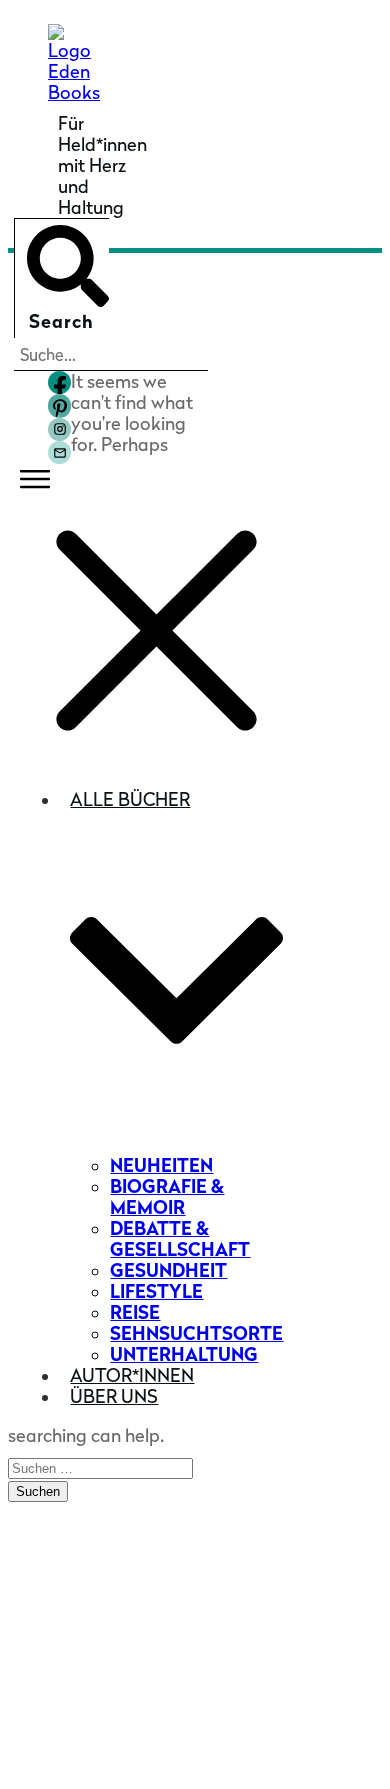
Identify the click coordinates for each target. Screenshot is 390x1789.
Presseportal (82, 1573)
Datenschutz (195, 1752)
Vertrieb (62, 1604)
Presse (55, 1542)
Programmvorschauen (122, 1655)
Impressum (320, 1735)
